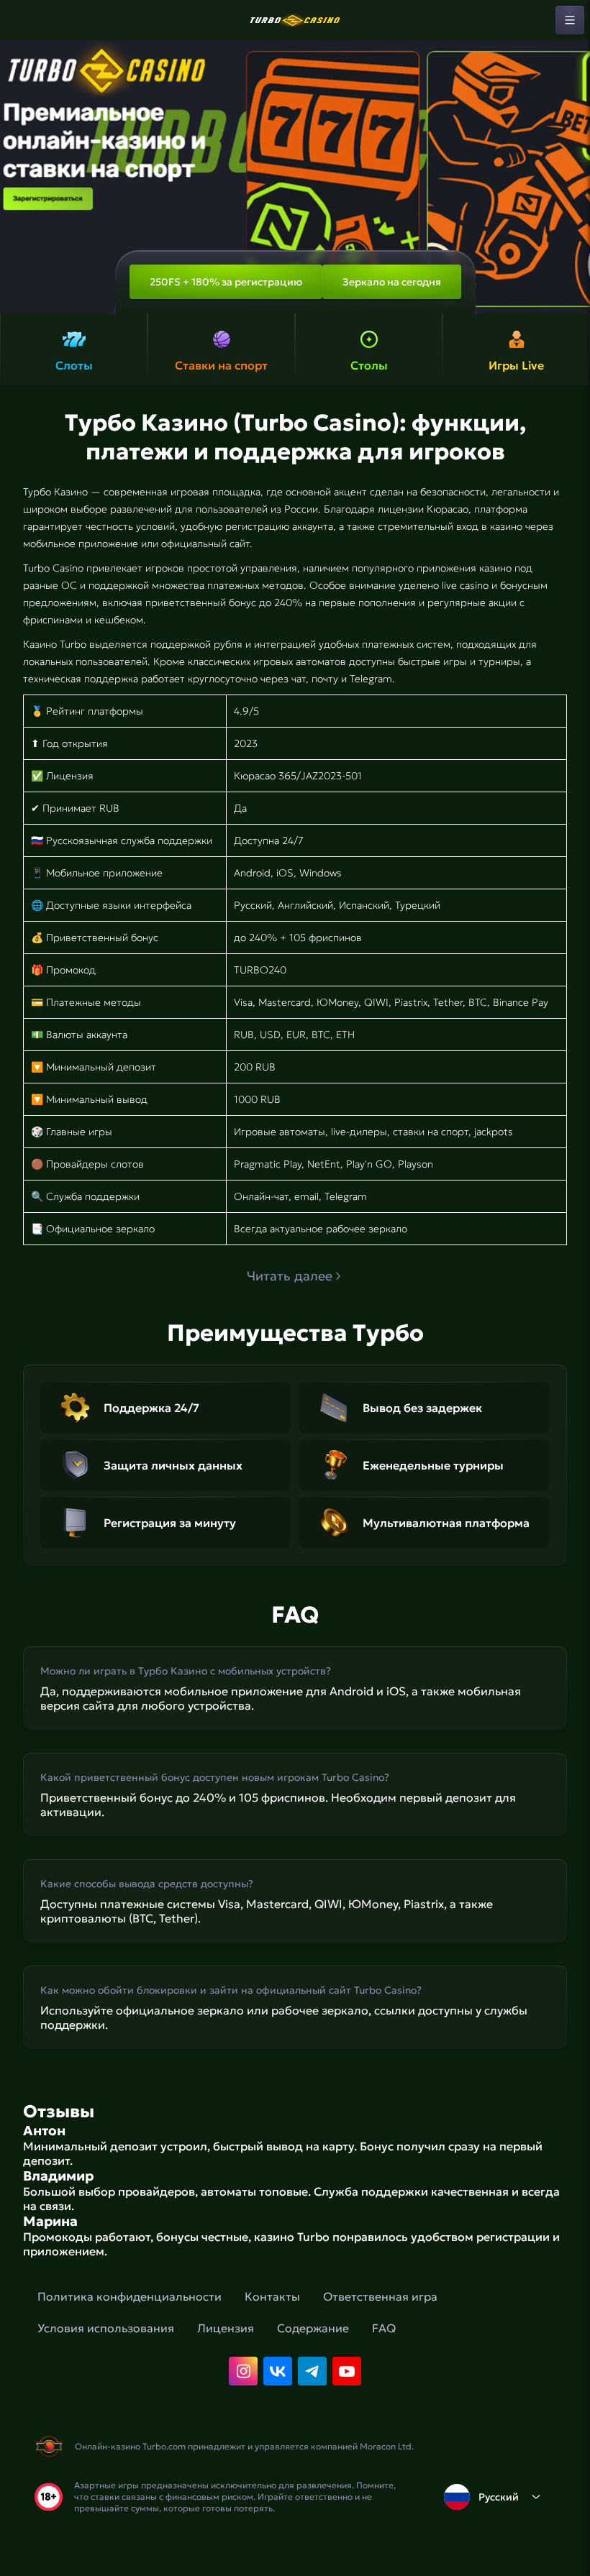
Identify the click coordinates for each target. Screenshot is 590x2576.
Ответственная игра (380, 2296)
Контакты (272, 2296)
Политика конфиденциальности (130, 2296)
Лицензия (226, 2328)
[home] (295, 20)
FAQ (384, 2328)
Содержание (313, 2328)
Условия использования (106, 2328)
